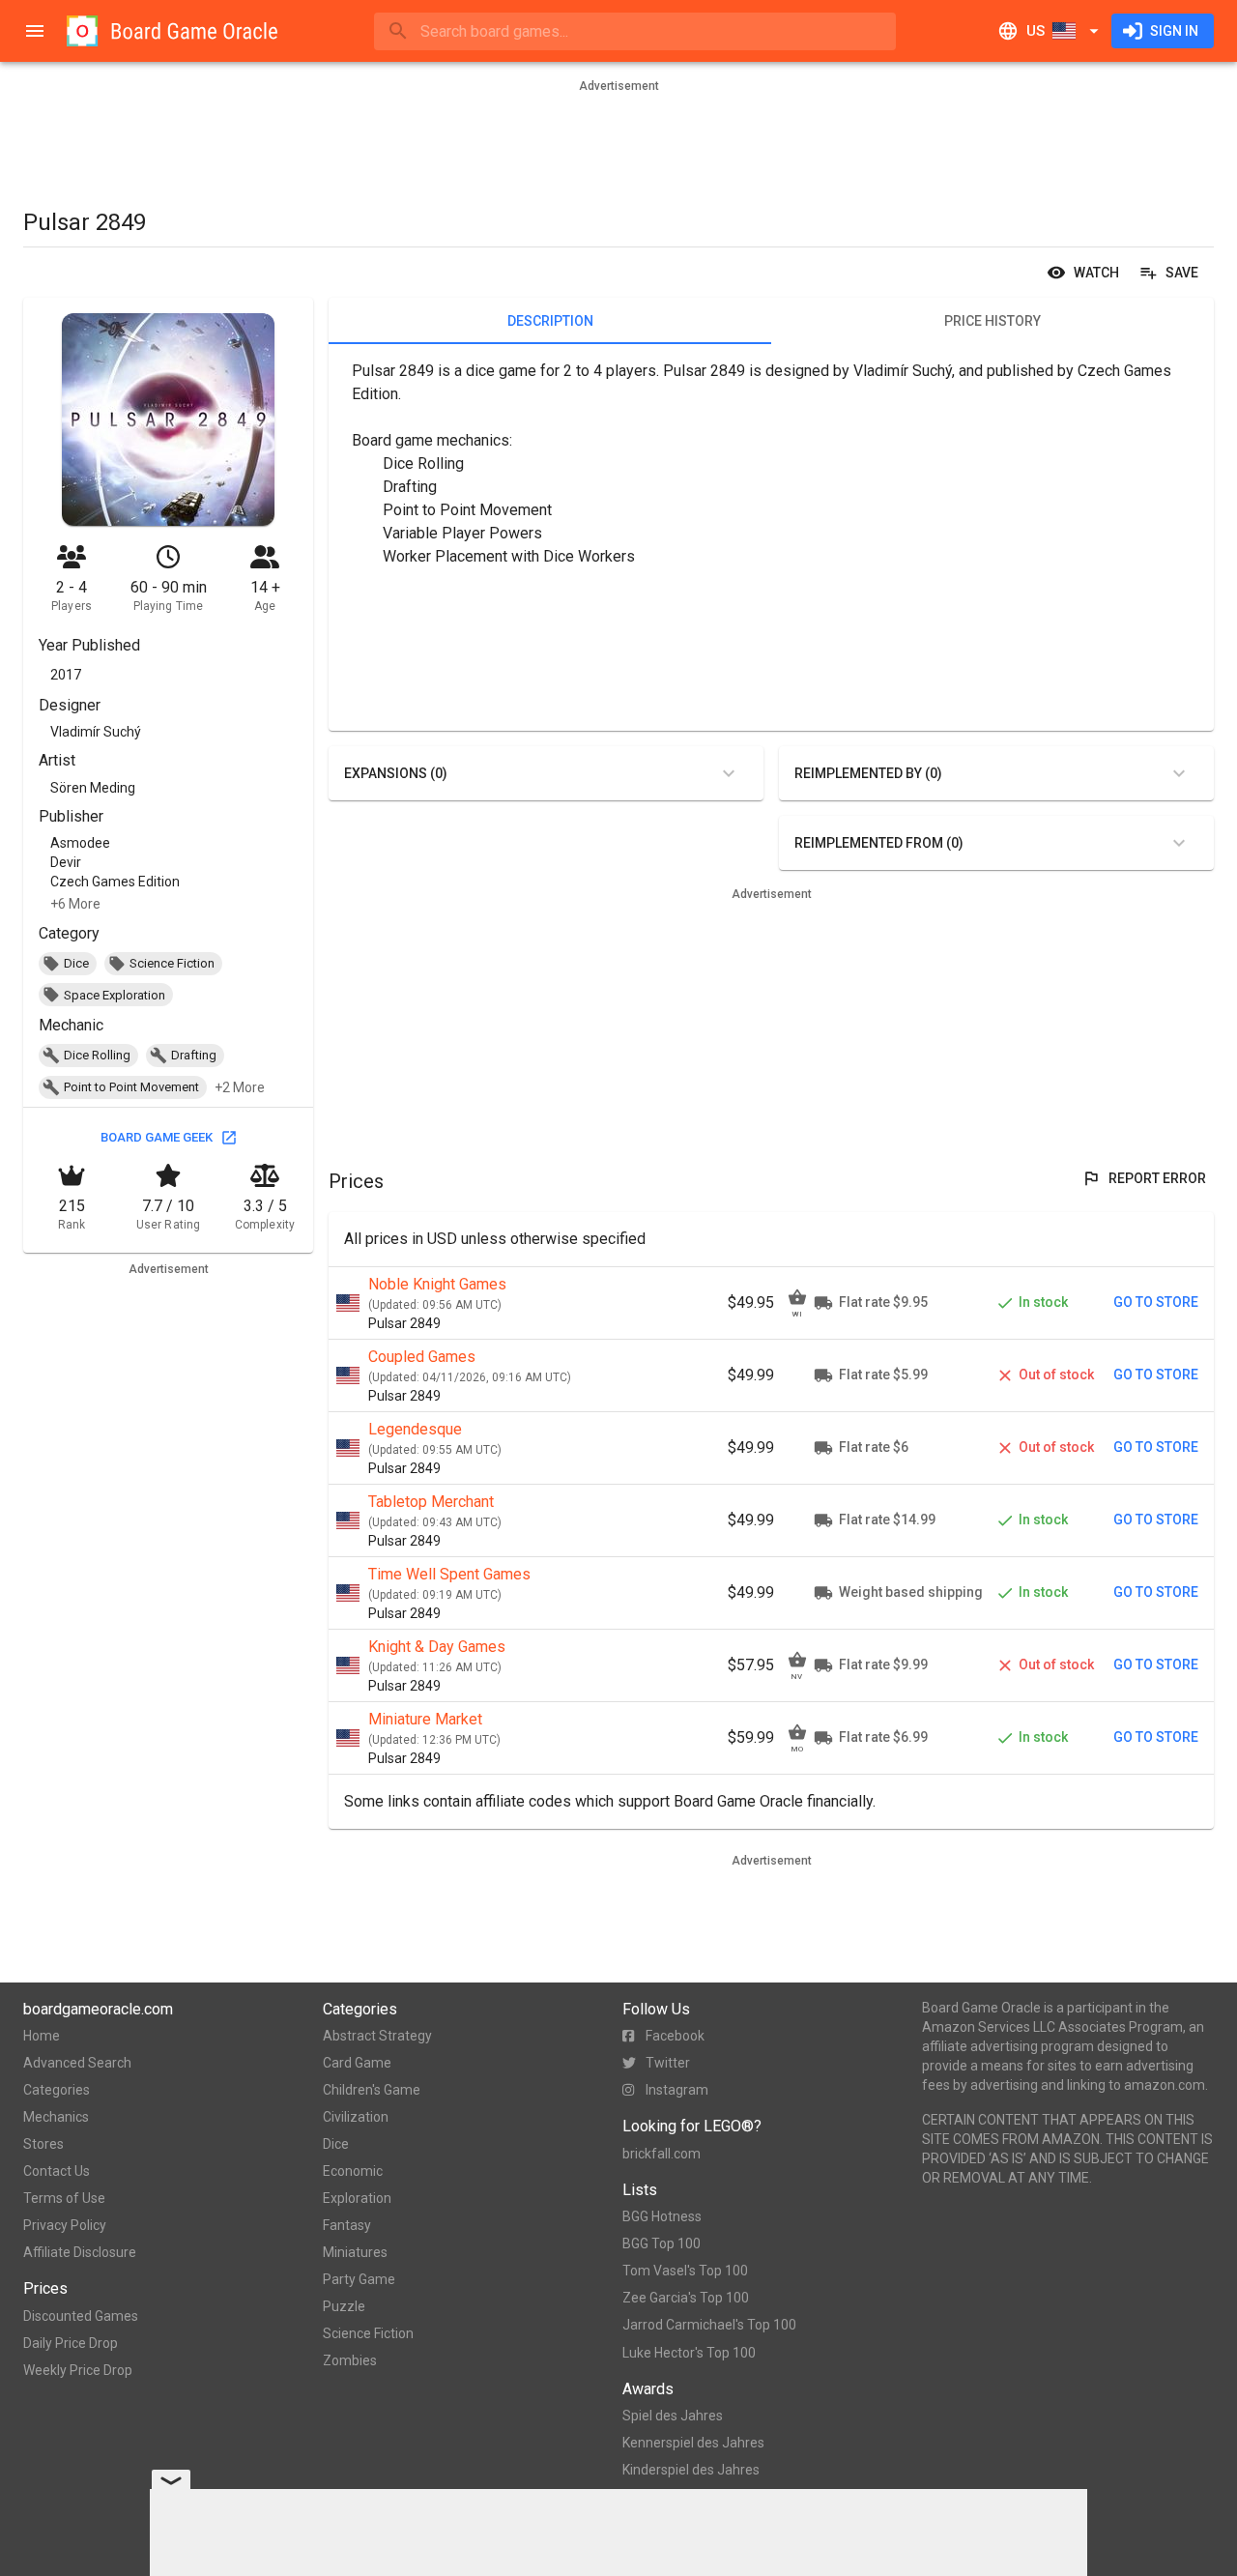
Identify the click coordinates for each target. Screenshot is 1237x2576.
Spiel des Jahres (673, 2416)
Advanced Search (77, 2063)
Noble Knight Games (437, 1284)
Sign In (1174, 31)
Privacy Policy (65, 2225)
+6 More (75, 904)
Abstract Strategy (377, 2036)
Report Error (1157, 1178)
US (1036, 31)
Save (1182, 273)
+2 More (240, 1087)
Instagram (677, 2090)
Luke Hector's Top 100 (689, 2353)
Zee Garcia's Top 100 (686, 2298)
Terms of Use (64, 2198)
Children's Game (372, 2090)
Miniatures (355, 2252)
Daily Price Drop (71, 2343)
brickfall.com (662, 2154)
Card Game (357, 2063)
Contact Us (57, 2171)
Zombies (350, 2360)
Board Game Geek (157, 1137)
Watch (1096, 273)
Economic (353, 2171)
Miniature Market (425, 1719)
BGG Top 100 (662, 2243)
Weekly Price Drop (78, 2370)
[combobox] (635, 31)
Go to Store (1156, 1302)
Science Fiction (368, 2333)
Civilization (356, 2117)
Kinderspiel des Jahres (691, 2470)
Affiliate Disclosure (80, 2252)
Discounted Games (81, 2316)
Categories (57, 2090)
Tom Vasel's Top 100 (685, 2271)
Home (42, 2036)
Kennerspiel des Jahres (693, 2443)
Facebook (675, 2036)
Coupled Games (422, 1357)
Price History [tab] (992, 321)
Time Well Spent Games (449, 1574)
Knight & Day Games (437, 1647)
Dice (336, 2144)
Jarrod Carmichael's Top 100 (709, 2325)
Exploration (357, 2198)
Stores (43, 2144)
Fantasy (347, 2225)
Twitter (668, 2063)
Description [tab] (550, 321)
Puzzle (344, 2306)
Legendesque (415, 1429)
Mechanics (56, 2117)
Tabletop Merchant (431, 1502)
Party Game (359, 2279)
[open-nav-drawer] (35, 31)
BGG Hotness (662, 2216)
